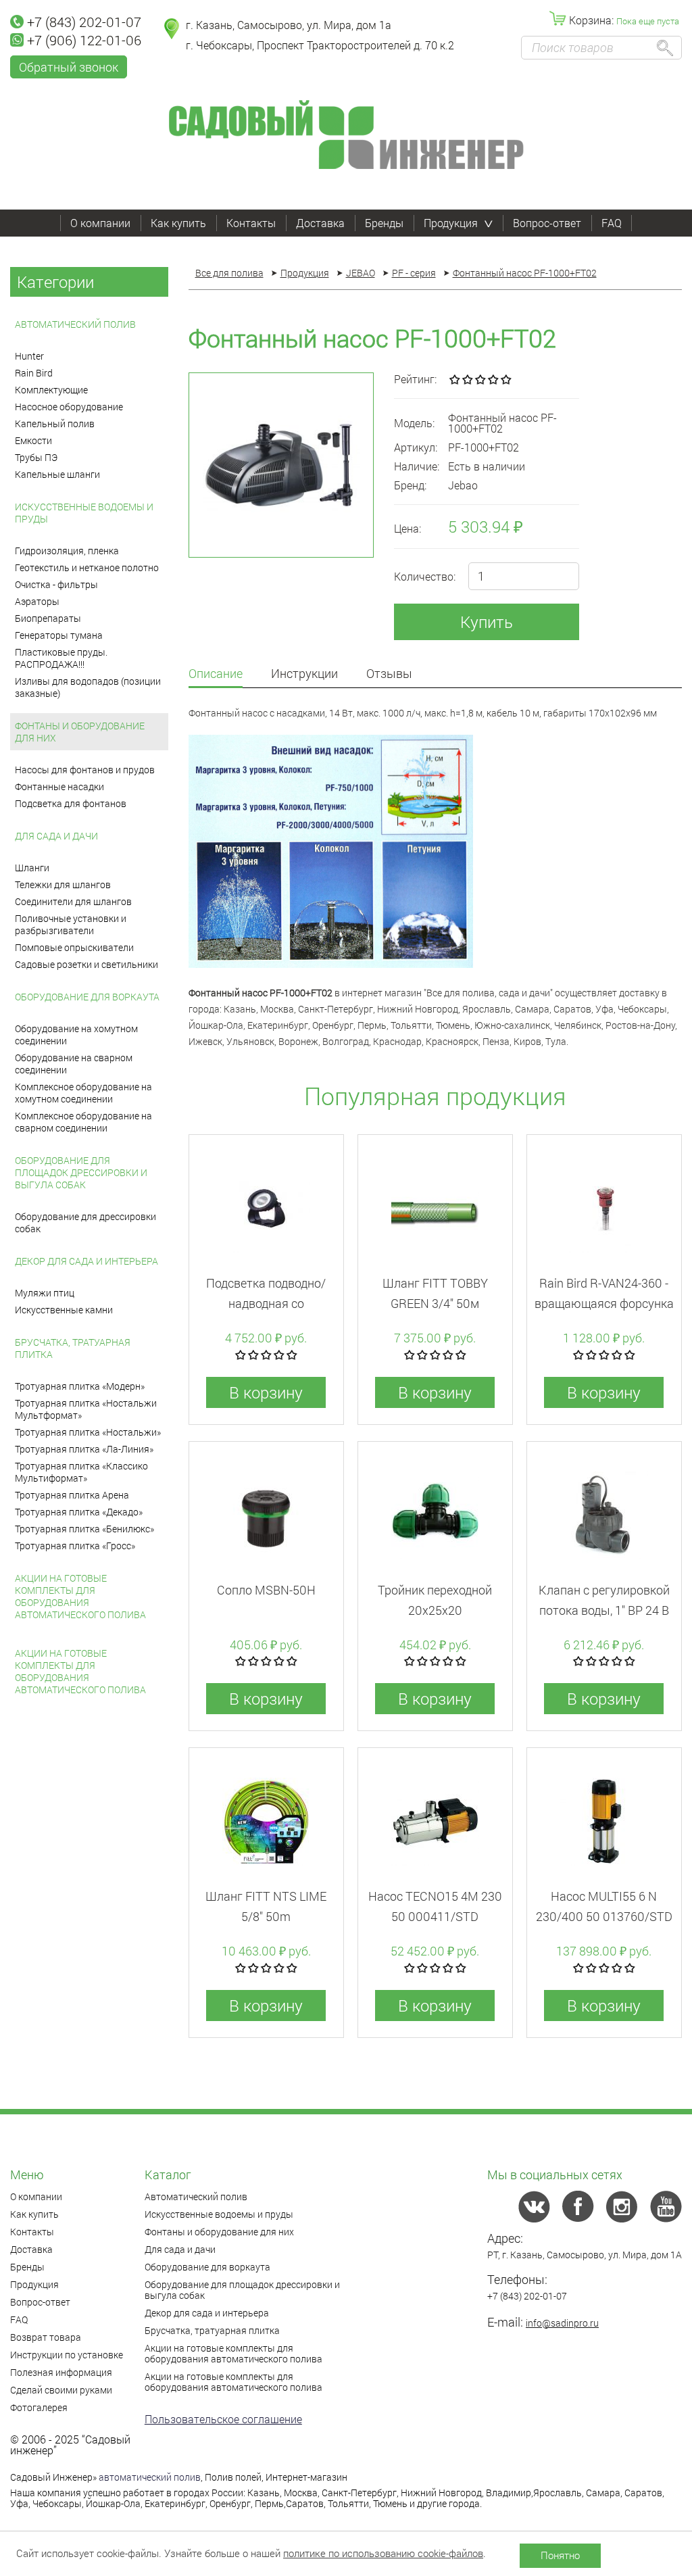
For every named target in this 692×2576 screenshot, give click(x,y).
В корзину (266, 1392)
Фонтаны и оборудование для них (80, 732)
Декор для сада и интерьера (86, 1261)
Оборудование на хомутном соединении (76, 1035)
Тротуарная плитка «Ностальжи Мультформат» (86, 1409)
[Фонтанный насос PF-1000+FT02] (281, 465)
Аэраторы (37, 601)
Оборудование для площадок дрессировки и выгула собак (81, 1172)
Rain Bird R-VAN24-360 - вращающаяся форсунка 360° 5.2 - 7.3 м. (604, 1303)
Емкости (33, 440)
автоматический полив (150, 2477)
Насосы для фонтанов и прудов (85, 770)
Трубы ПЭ (36, 457)
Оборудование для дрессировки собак (85, 1222)
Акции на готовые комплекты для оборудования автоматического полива (80, 1596)
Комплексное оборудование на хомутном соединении (83, 1093)
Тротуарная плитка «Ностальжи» (88, 1432)
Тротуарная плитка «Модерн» (80, 1386)
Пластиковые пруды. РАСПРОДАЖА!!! (61, 658)
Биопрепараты (48, 618)
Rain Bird (34, 373)
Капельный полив (55, 423)
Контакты (251, 223)
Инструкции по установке (67, 2355)
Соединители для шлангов (73, 901)
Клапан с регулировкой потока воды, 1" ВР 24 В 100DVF (604, 1610)
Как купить (178, 223)
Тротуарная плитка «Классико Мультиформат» (81, 1472)
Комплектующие (51, 390)
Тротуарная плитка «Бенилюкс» (84, 1529)
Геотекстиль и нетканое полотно (87, 567)
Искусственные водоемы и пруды (84, 513)
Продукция (451, 223)
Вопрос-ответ (547, 223)
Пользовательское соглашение (223, 2419)
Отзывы (389, 674)
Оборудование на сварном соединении (74, 1064)
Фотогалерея (39, 2407)
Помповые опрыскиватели (74, 947)
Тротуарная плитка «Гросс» (75, 1546)
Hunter (29, 356)
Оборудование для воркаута (87, 997)
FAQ (612, 223)
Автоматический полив (75, 324)
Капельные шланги (57, 474)
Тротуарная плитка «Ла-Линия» (84, 1449)
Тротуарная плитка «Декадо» (79, 1512)
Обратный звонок (69, 67)
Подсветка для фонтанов (71, 803)
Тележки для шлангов (63, 884)
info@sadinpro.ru (562, 2323)
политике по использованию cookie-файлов (383, 2553)
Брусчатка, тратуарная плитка (73, 1348)
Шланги (32, 868)
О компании (100, 223)
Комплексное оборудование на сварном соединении (83, 1122)
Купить (487, 622)
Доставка (320, 223)
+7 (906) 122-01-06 (84, 40)
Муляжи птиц (45, 1293)
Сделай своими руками (61, 2390)
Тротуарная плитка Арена (72, 1495)
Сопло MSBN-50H (266, 1590)
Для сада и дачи (56, 836)
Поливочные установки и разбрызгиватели (71, 924)
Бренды (384, 223)
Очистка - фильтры (56, 584)
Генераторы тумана (59, 635)
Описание (216, 674)
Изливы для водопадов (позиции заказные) (88, 687)
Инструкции (304, 674)
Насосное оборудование (69, 407)
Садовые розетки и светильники (86, 964)
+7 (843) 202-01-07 (84, 22)
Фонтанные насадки (59, 786)
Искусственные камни (64, 1310)
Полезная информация (61, 2372)
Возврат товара (46, 2337)
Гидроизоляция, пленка (67, 551)
